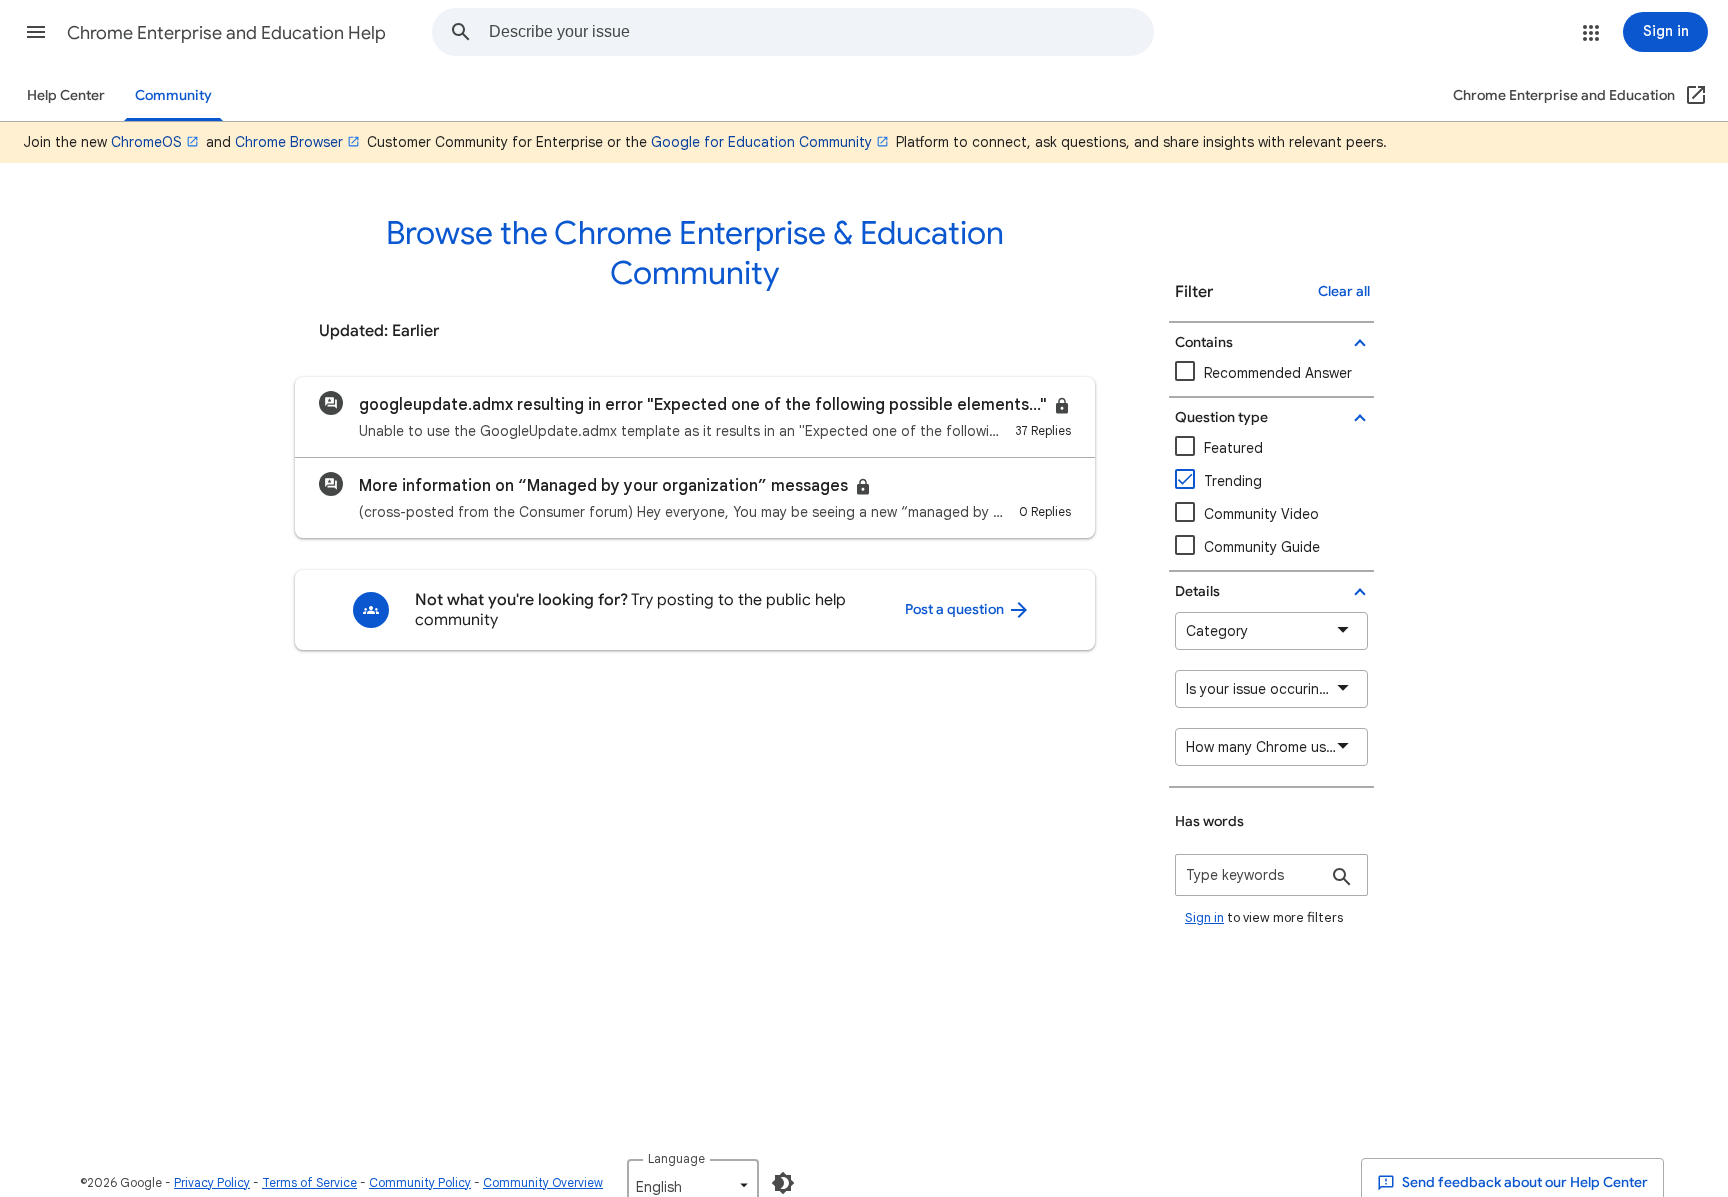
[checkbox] (1271, 514)
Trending (1233, 481)
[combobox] (821, 32)
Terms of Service (309, 1182)
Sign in (1204, 917)
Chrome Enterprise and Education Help (226, 33)
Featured (1233, 448)
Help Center (66, 95)
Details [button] (1197, 591)
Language (676, 1158)
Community (173, 95)
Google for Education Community (761, 142)
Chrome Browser (289, 142)
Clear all (1344, 291)
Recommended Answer (1278, 373)
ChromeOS (146, 142)
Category (1217, 631)
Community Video (1261, 514)
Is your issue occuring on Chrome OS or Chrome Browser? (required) (1277, 689)
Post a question (956, 609)
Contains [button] (1204, 342)
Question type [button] (1221, 417)
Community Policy (420, 1182)
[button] (36, 32)
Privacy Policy (212, 1182)
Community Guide (1262, 547)
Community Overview (543, 1182)
